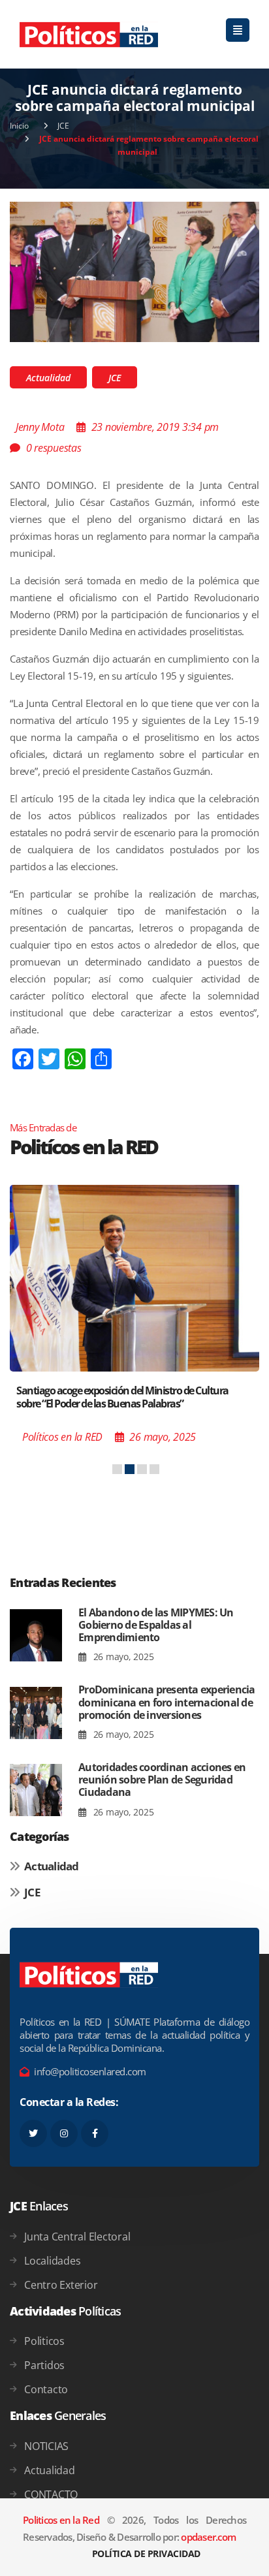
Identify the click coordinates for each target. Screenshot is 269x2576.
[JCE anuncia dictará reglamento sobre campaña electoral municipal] (134, 271)
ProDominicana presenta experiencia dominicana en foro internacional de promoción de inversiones (167, 1702)
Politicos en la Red (61, 2520)
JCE (63, 126)
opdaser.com (208, 2537)
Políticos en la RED (62, 1437)
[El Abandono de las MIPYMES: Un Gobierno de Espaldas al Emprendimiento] (36, 1636)
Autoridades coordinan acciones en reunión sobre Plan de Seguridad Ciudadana (162, 1780)
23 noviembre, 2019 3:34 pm (155, 427)
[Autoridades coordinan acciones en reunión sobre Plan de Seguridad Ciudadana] (36, 1790)
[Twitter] (33, 2133)
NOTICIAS (46, 2446)
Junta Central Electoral (77, 2237)
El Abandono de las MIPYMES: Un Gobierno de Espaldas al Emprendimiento (156, 1625)
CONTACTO (51, 2494)
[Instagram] (64, 2133)
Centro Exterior (61, 2285)
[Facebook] (95, 2133)
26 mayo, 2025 (122, 1657)
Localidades (52, 2261)
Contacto (46, 2389)
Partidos (44, 2365)
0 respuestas (54, 448)
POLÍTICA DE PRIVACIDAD (146, 2553)
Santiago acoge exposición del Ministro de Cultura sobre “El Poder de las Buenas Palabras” (122, 1397)
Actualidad (48, 378)
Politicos (44, 2341)
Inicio (19, 126)
